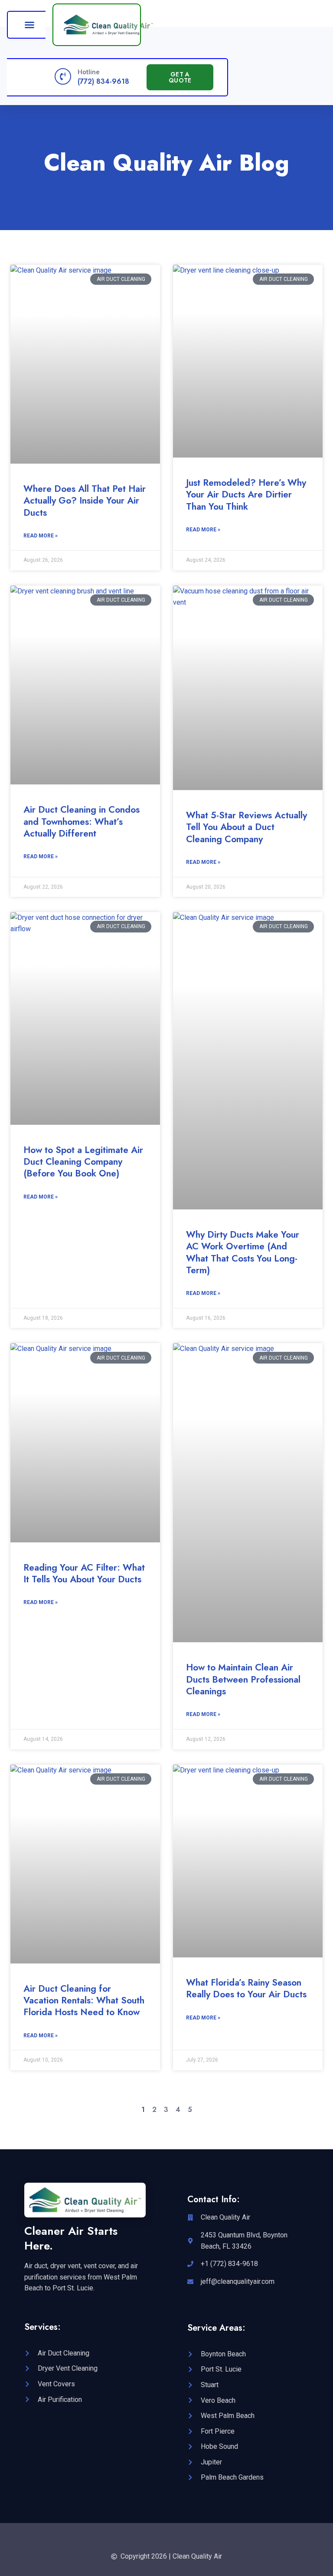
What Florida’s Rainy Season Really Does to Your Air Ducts (246, 1988)
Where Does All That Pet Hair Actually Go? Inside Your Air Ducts (85, 501)
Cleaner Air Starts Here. (71, 2238)
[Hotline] (63, 76)
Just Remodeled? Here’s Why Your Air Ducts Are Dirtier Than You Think (246, 495)
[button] (29, 25)
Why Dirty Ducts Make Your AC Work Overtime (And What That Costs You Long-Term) (243, 1252)
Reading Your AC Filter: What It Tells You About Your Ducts (84, 1573)
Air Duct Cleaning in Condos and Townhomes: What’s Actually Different (82, 822)
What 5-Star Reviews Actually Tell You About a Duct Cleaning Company (246, 827)
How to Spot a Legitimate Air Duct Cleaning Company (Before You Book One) (83, 1162)
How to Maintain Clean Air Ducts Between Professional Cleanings (243, 1679)
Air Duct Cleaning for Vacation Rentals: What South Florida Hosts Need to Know (84, 2001)
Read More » (41, 536)
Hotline (89, 72)
